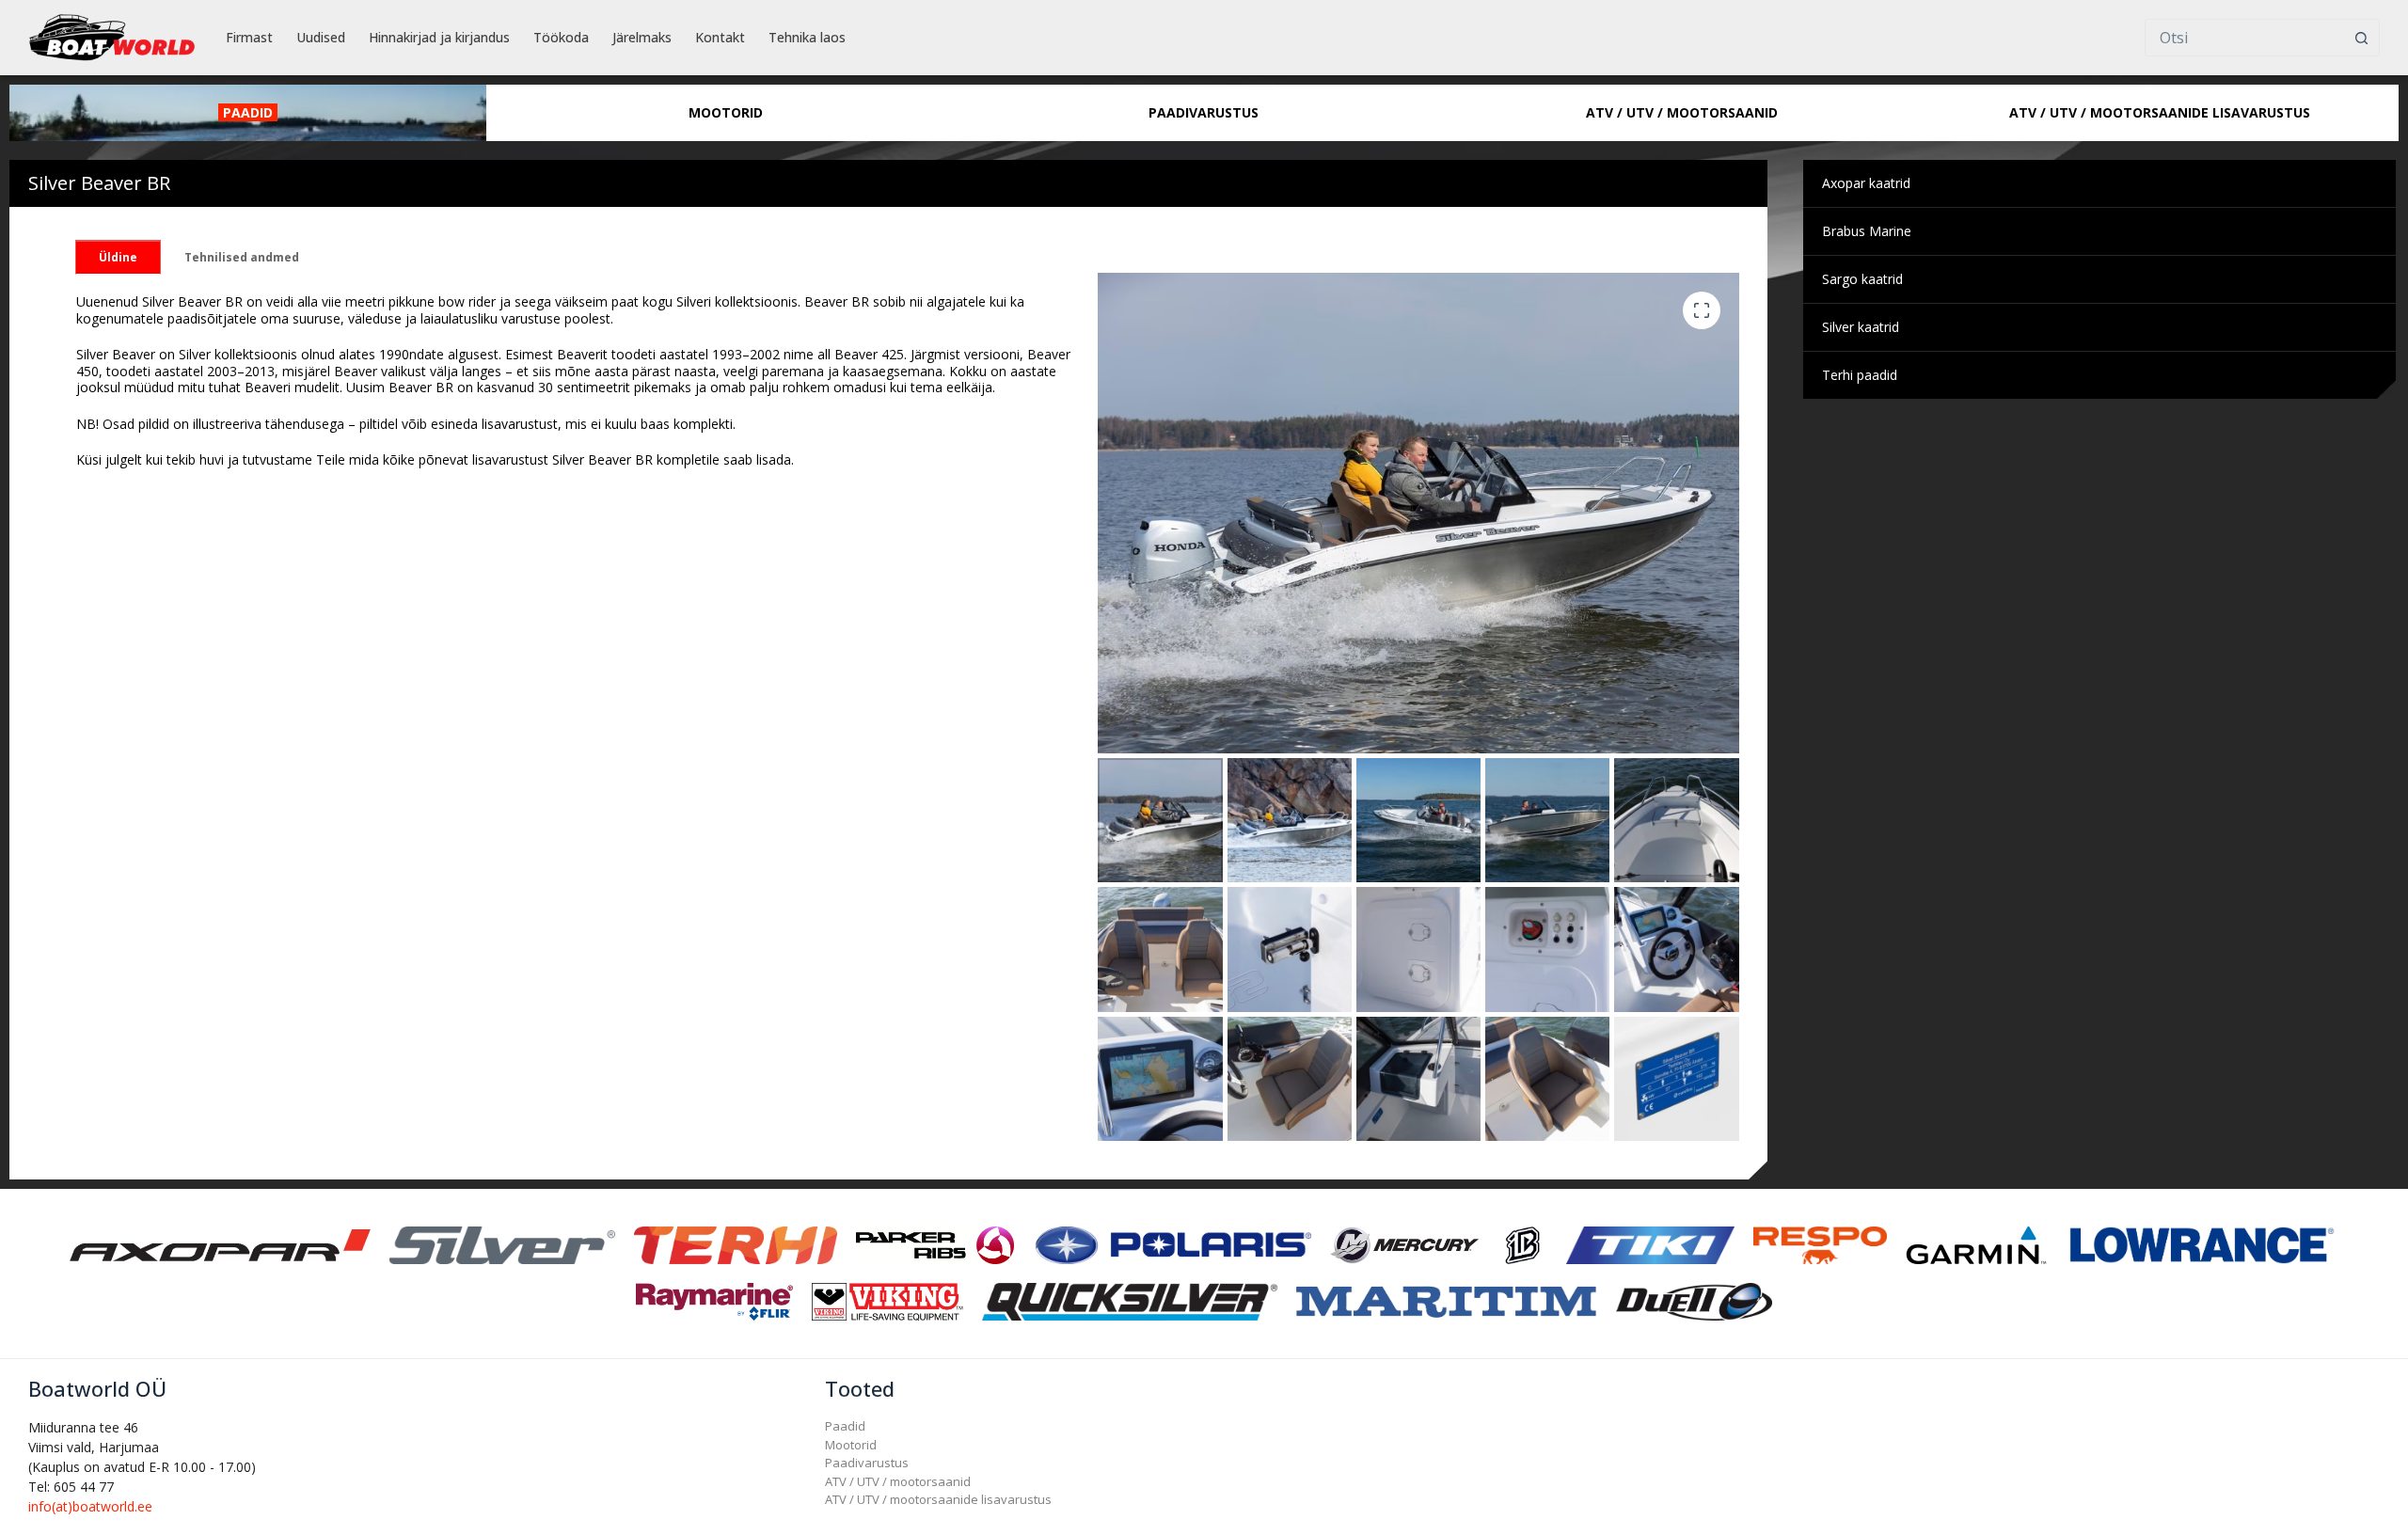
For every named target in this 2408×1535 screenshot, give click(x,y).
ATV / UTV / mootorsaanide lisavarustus (938, 1499)
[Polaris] (1172, 1244)
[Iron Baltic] (1522, 1244)
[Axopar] (220, 1244)
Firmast (249, 37)
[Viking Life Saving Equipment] (887, 1300)
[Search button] (2361, 38)
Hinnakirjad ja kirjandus (439, 37)
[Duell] (1694, 1300)
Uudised (321, 37)
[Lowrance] (2202, 1244)
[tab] (118, 257)
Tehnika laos (807, 37)
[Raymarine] (714, 1300)
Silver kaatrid (1861, 327)
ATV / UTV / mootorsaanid (898, 1481)
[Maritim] (1447, 1300)
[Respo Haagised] (1820, 1244)
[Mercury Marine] (1404, 1244)
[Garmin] (1976, 1244)
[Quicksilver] (1130, 1300)
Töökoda (561, 37)
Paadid (845, 1426)
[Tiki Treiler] (1650, 1244)
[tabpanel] (586, 381)
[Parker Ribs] (935, 1244)
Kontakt (720, 37)
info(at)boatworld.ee (90, 1506)
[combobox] (2244, 38)
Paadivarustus (867, 1463)
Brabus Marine (1867, 231)
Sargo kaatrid (1862, 279)
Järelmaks (642, 37)
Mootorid (851, 1445)
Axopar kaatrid (1866, 183)
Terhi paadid (1860, 375)
